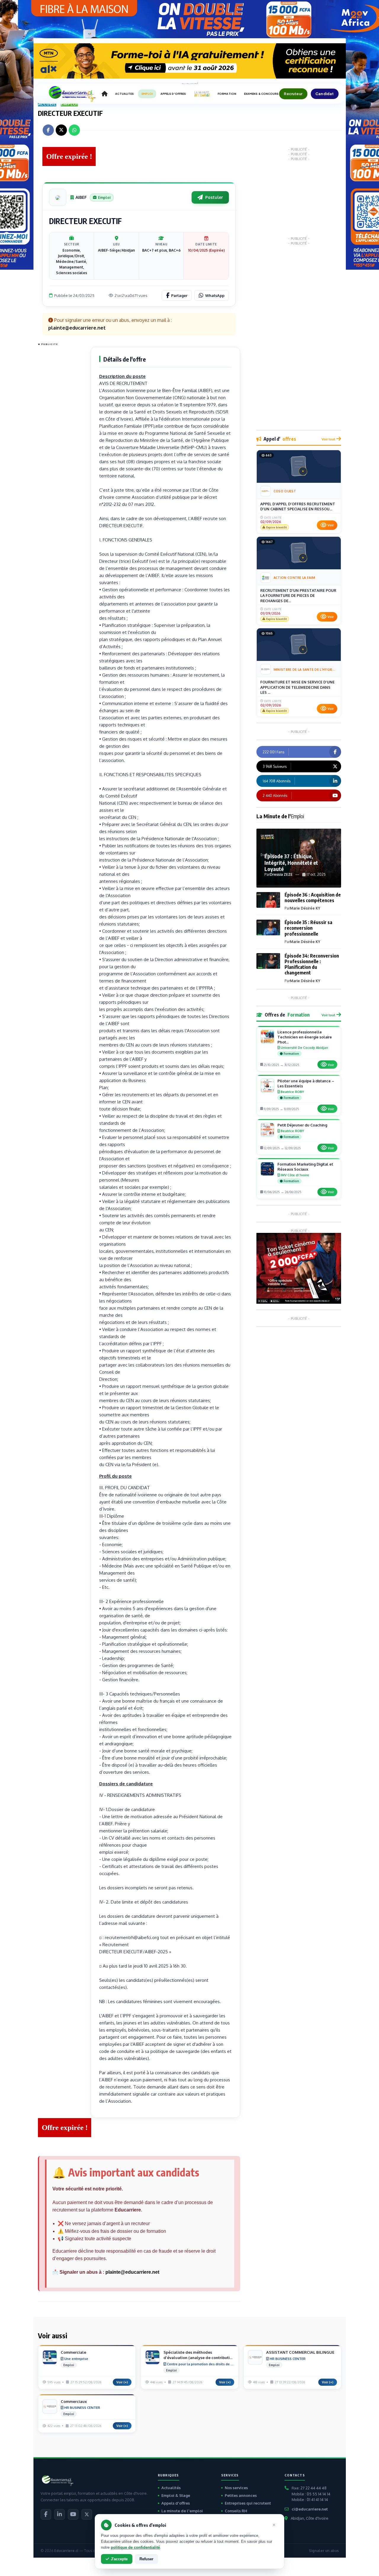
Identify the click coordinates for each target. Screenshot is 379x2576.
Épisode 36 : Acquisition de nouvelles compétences (313, 898)
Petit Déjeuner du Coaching (302, 1125)
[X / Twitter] (87, 2514)
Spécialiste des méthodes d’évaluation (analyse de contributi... (198, 2355)
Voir (331, 525)
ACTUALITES (125, 94)
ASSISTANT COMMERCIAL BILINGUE (300, 2352)
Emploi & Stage (176, 2495)
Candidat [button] (325, 94)
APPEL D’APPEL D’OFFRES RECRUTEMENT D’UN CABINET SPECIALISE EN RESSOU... (298, 506)
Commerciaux (74, 2401)
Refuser (146, 2559)
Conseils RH (236, 2511)
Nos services (236, 2488)
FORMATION (227, 94)
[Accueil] (105, 94)
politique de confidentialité (135, 2547)
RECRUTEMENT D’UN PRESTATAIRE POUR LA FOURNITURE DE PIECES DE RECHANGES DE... (298, 596)
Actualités (171, 2488)
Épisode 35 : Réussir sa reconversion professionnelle (308, 928)
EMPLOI (147, 94)
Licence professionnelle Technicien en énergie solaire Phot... (305, 1037)
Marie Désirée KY (305, 908)
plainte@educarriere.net (132, 2272)
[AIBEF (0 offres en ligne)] (58, 197)
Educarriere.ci (66, 2551)
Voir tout (328, 439)
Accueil (47, 104)
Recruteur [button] (293, 94)
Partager (179, 295)
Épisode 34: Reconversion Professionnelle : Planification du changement (312, 964)
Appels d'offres (176, 2503)
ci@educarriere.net (310, 2509)
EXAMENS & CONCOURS (261, 94)
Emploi (69, 104)
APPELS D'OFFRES (173, 94)
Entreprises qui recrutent (248, 2503)
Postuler (214, 197)
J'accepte (119, 2559)
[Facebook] (46, 2514)
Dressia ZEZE (281, 874)
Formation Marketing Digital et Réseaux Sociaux (305, 1167)
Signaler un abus (324, 2551)
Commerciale (73, 2352)
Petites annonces (241, 2495)
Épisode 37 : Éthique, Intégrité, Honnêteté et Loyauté (291, 862)
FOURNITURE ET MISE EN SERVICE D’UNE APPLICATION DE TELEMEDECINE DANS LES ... (297, 687)
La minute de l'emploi (182, 2511)
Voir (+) (122, 2382)
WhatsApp (215, 295)
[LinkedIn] (60, 2514)
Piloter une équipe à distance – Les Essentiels (306, 1083)
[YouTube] (73, 2514)
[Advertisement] (62, 437)
